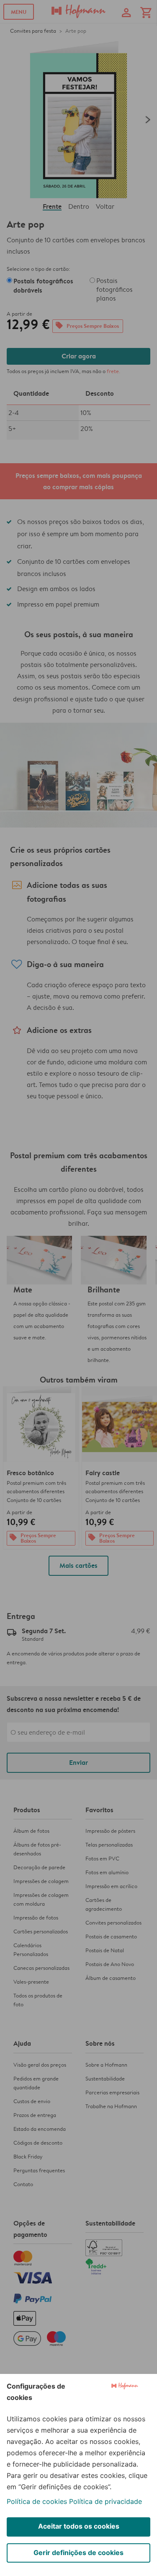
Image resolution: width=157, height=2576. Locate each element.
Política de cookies (37, 2501)
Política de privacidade (106, 2501)
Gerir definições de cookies (78, 2553)
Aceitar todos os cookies (79, 2526)
